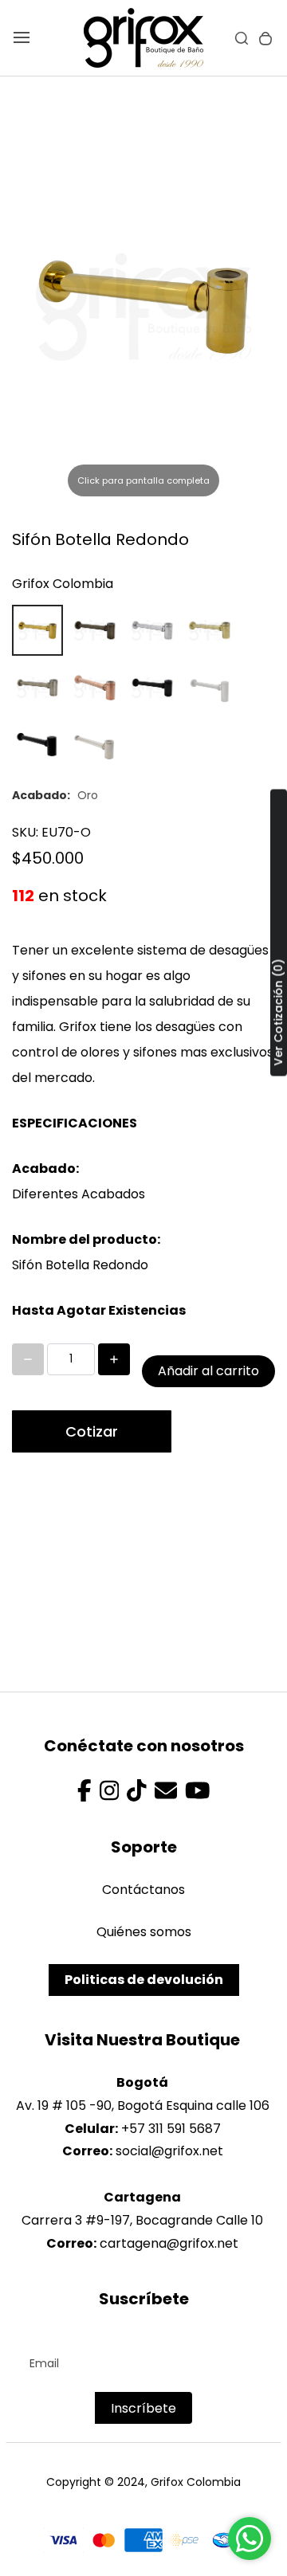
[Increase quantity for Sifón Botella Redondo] (114, 1359)
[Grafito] (210, 688)
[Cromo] (152, 630)
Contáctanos (143, 1890)
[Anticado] (95, 630)
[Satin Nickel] (37, 688)
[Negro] (152, 688)
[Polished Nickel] (95, 745)
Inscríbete (143, 2408)
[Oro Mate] (210, 630)
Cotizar (92, 1431)
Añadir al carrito (208, 1371)
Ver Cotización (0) (278, 1012)
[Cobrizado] (95, 688)
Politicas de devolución (144, 1980)
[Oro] (37, 630)
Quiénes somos (144, 1932)
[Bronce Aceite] (37, 745)
